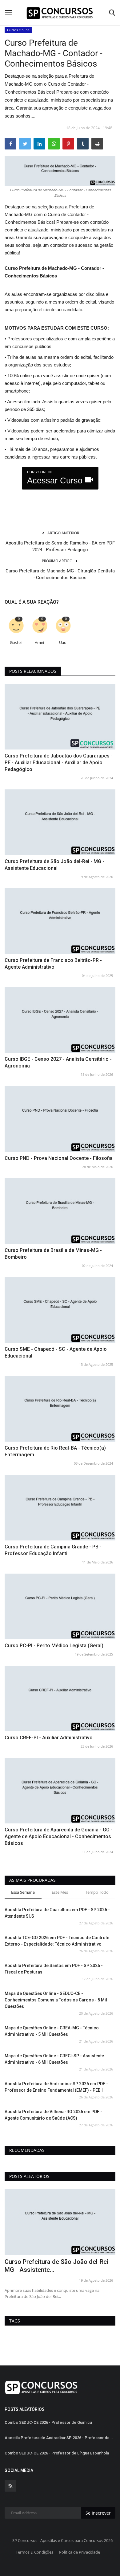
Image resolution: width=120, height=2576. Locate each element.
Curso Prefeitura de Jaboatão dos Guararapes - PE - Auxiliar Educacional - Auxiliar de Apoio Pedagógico (59, 763)
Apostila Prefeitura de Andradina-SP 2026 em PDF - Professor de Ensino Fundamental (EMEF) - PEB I (56, 2087)
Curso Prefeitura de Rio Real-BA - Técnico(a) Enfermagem (55, 1451)
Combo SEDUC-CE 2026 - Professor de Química (48, 2422)
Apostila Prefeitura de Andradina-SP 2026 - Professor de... (59, 2438)
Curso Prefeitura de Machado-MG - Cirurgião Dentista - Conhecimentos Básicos (60, 574)
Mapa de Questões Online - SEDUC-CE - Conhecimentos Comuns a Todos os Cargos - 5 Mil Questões (56, 2000)
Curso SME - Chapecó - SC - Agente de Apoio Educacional (56, 1352)
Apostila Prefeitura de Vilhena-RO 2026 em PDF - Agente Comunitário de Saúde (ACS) (53, 2115)
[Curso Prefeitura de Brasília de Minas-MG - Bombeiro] (60, 1211)
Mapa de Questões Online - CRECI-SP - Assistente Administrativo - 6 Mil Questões (54, 2059)
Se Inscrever (98, 2513)
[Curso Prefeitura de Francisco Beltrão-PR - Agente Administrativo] (60, 921)
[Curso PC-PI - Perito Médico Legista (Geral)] (60, 1606)
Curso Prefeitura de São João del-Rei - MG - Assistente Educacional (54, 865)
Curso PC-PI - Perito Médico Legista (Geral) (54, 1646)
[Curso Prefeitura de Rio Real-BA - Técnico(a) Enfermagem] (60, 1409)
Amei (39, 643)
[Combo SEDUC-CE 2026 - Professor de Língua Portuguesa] (60, 2222)
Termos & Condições (34, 2552)
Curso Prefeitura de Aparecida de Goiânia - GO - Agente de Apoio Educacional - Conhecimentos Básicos (59, 1836)
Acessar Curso (56, 478)
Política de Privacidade (80, 2552)
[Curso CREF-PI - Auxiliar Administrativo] (60, 1699)
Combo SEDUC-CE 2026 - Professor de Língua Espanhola (57, 2453)
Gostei (16, 643)
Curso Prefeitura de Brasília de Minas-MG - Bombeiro (53, 1254)
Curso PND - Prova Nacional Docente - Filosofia (59, 1158)
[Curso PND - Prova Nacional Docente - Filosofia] (60, 1119)
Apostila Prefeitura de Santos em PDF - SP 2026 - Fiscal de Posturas (54, 1969)
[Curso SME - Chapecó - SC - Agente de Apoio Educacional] (60, 1310)
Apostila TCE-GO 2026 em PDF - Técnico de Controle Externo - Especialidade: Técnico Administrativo (57, 1941)
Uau (63, 643)
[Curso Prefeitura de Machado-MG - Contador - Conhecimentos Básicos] (60, 171)
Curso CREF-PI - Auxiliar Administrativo (49, 1738)
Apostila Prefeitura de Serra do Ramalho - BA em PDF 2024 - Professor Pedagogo (60, 546)
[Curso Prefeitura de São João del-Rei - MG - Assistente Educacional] (60, 822)
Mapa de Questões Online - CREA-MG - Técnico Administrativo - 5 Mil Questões (52, 2031)
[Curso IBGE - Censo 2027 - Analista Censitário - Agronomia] (60, 1020)
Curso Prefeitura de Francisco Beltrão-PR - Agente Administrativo (53, 964)
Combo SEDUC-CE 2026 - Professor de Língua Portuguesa (58, 2266)
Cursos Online (18, 30)
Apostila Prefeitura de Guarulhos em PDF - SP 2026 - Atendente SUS (57, 1913)
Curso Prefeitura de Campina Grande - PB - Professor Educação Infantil (53, 1550)
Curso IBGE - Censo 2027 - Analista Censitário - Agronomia (58, 1062)
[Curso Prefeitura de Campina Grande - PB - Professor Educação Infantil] (60, 1508)
